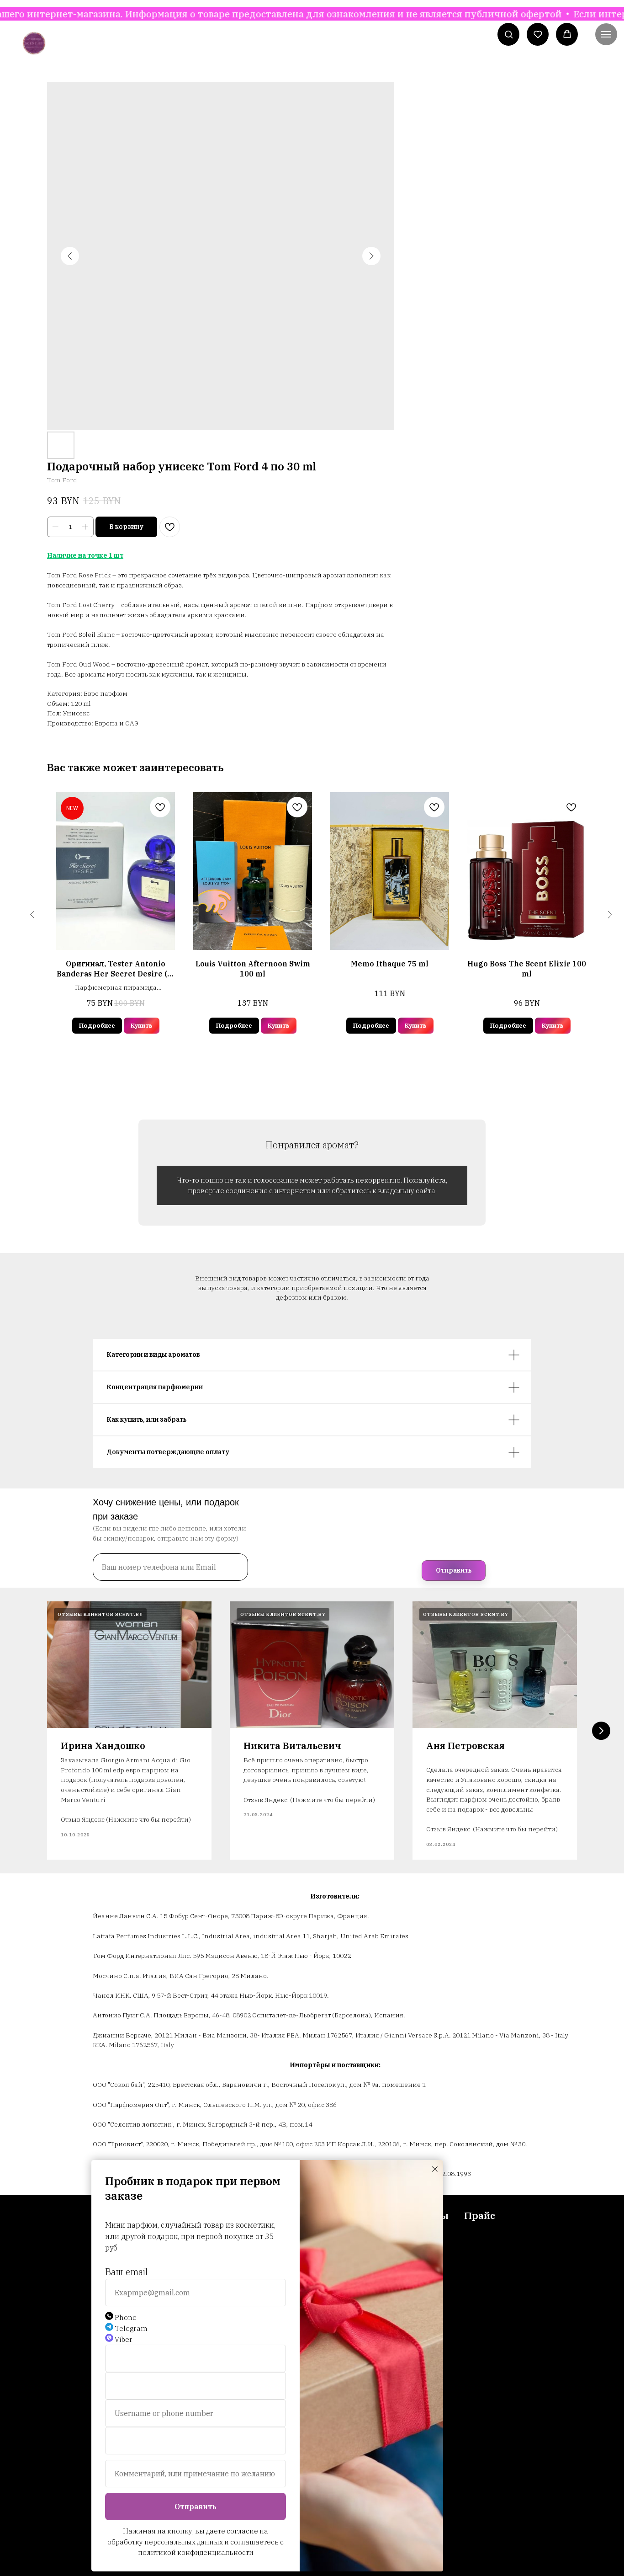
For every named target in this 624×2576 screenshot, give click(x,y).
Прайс (480, 2215)
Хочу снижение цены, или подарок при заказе (166, 1509)
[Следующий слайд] (601, 1731)
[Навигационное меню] (606, 34)
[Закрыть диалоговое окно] (435, 2169)
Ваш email (126, 2272)
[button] (509, 34)
